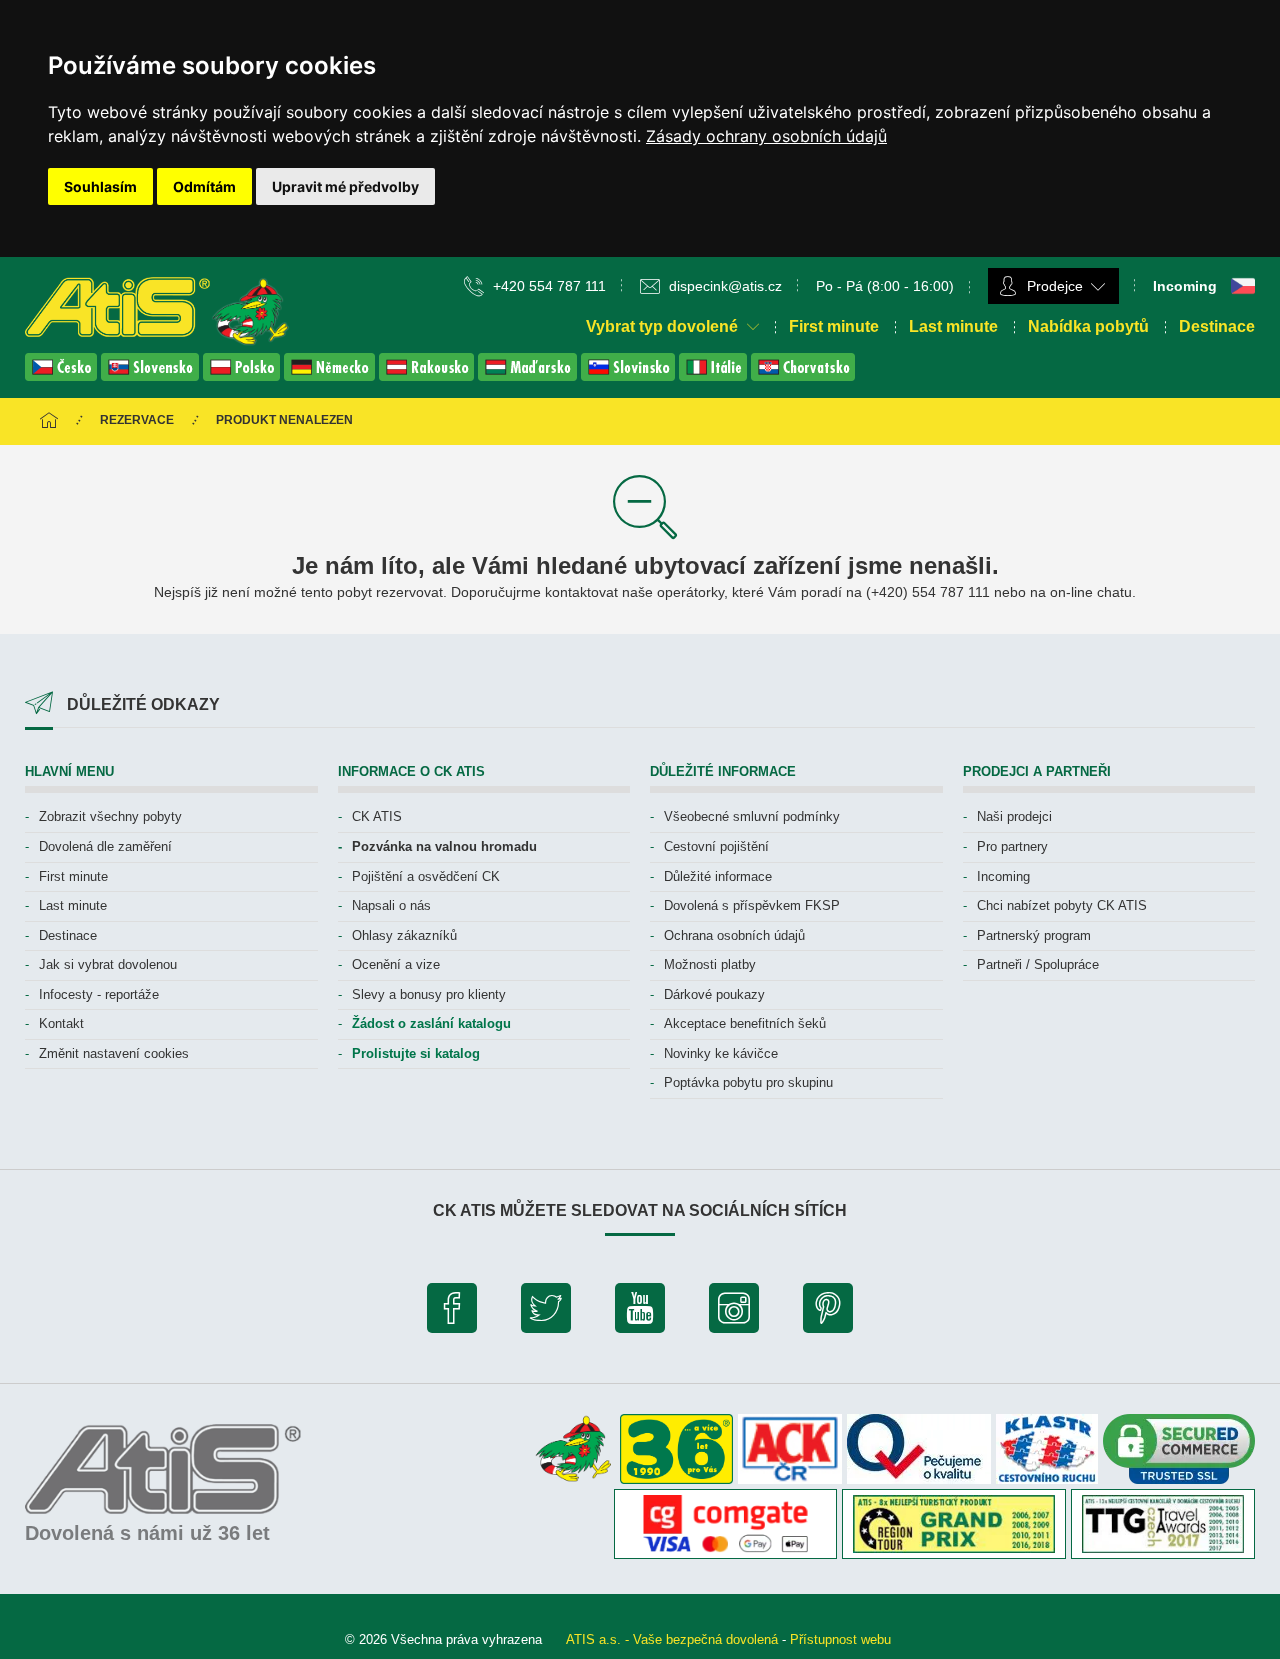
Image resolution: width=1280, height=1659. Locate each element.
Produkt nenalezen (284, 420)
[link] (766, 136)
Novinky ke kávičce (721, 1053)
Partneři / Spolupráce (1038, 964)
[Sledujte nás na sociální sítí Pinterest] (828, 1313)
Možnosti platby (710, 964)
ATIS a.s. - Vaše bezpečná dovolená (672, 1639)
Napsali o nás (391, 905)
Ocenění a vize (396, 964)
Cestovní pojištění (716, 846)
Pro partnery (1012, 846)
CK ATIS (377, 816)
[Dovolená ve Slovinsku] (630, 375)
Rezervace (137, 420)
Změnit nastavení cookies (114, 1053)
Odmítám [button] (204, 186)
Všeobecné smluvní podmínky (752, 816)
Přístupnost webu (840, 1639)
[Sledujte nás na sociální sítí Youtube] (640, 1313)
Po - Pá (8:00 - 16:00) (885, 286)
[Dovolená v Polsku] (243, 375)
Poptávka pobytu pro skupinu (748, 1082)
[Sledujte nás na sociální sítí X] (546, 1313)
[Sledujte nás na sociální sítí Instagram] (734, 1313)
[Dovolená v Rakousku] (428, 375)
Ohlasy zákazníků (404, 935)
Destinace (1217, 326)
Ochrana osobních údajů (734, 935)
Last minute (953, 326)
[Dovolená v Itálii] (715, 375)
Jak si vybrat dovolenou (108, 964)
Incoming (1003, 876)
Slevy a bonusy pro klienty (429, 994)
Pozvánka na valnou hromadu (444, 846)
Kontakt (61, 1023)
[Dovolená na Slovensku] (152, 375)
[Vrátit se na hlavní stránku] (49, 421)
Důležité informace (718, 876)
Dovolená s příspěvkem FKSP (752, 905)
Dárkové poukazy (714, 994)
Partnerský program (1034, 935)
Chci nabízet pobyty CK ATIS (1062, 905)
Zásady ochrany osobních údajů (766, 136)
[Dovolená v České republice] (63, 375)
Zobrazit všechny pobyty (110, 816)
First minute (834, 326)
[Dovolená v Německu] (331, 375)
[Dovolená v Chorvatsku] (803, 375)
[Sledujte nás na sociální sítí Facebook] (452, 1313)
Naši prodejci (1014, 816)
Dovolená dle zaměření (105, 846)
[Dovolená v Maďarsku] (529, 375)
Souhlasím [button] (100, 186)
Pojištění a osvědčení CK (426, 876)
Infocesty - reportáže (99, 994)
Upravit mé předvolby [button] (345, 186)
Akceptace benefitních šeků (745, 1023)
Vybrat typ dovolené (664, 326)
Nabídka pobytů (1088, 326)
